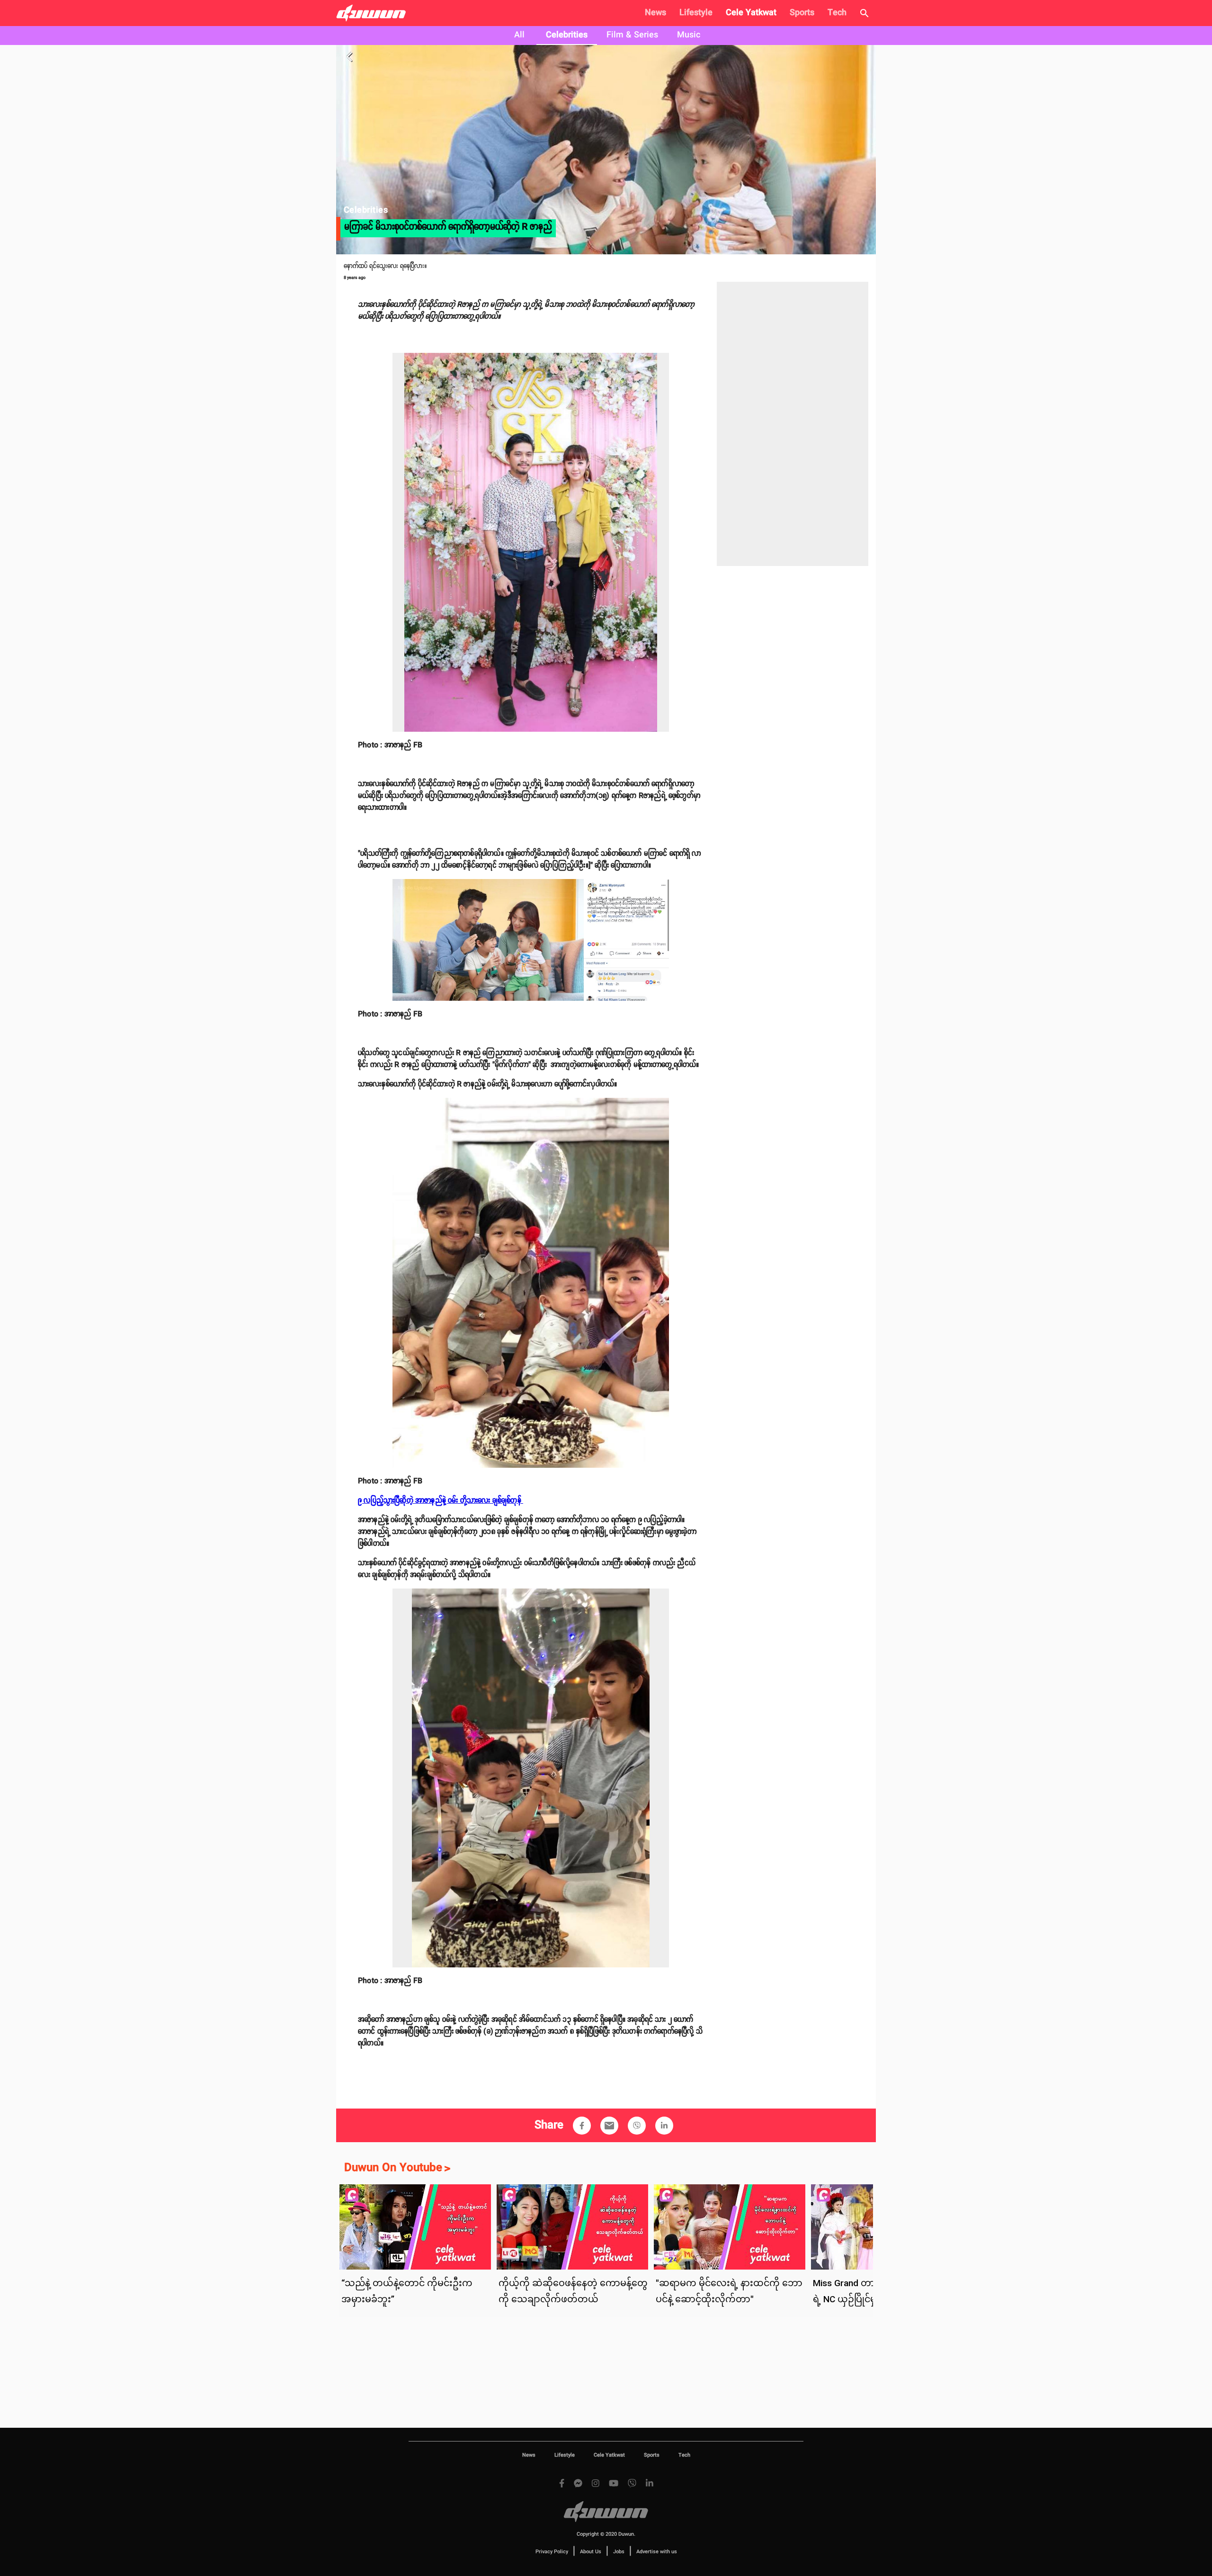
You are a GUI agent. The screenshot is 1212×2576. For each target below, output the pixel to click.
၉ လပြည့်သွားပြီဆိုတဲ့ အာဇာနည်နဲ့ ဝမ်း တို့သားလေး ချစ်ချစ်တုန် (441, 1501)
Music (689, 35)
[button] (582, 2126)
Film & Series (632, 35)
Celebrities (567, 35)
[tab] (519, 36)
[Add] (582, 2126)
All (519, 35)
